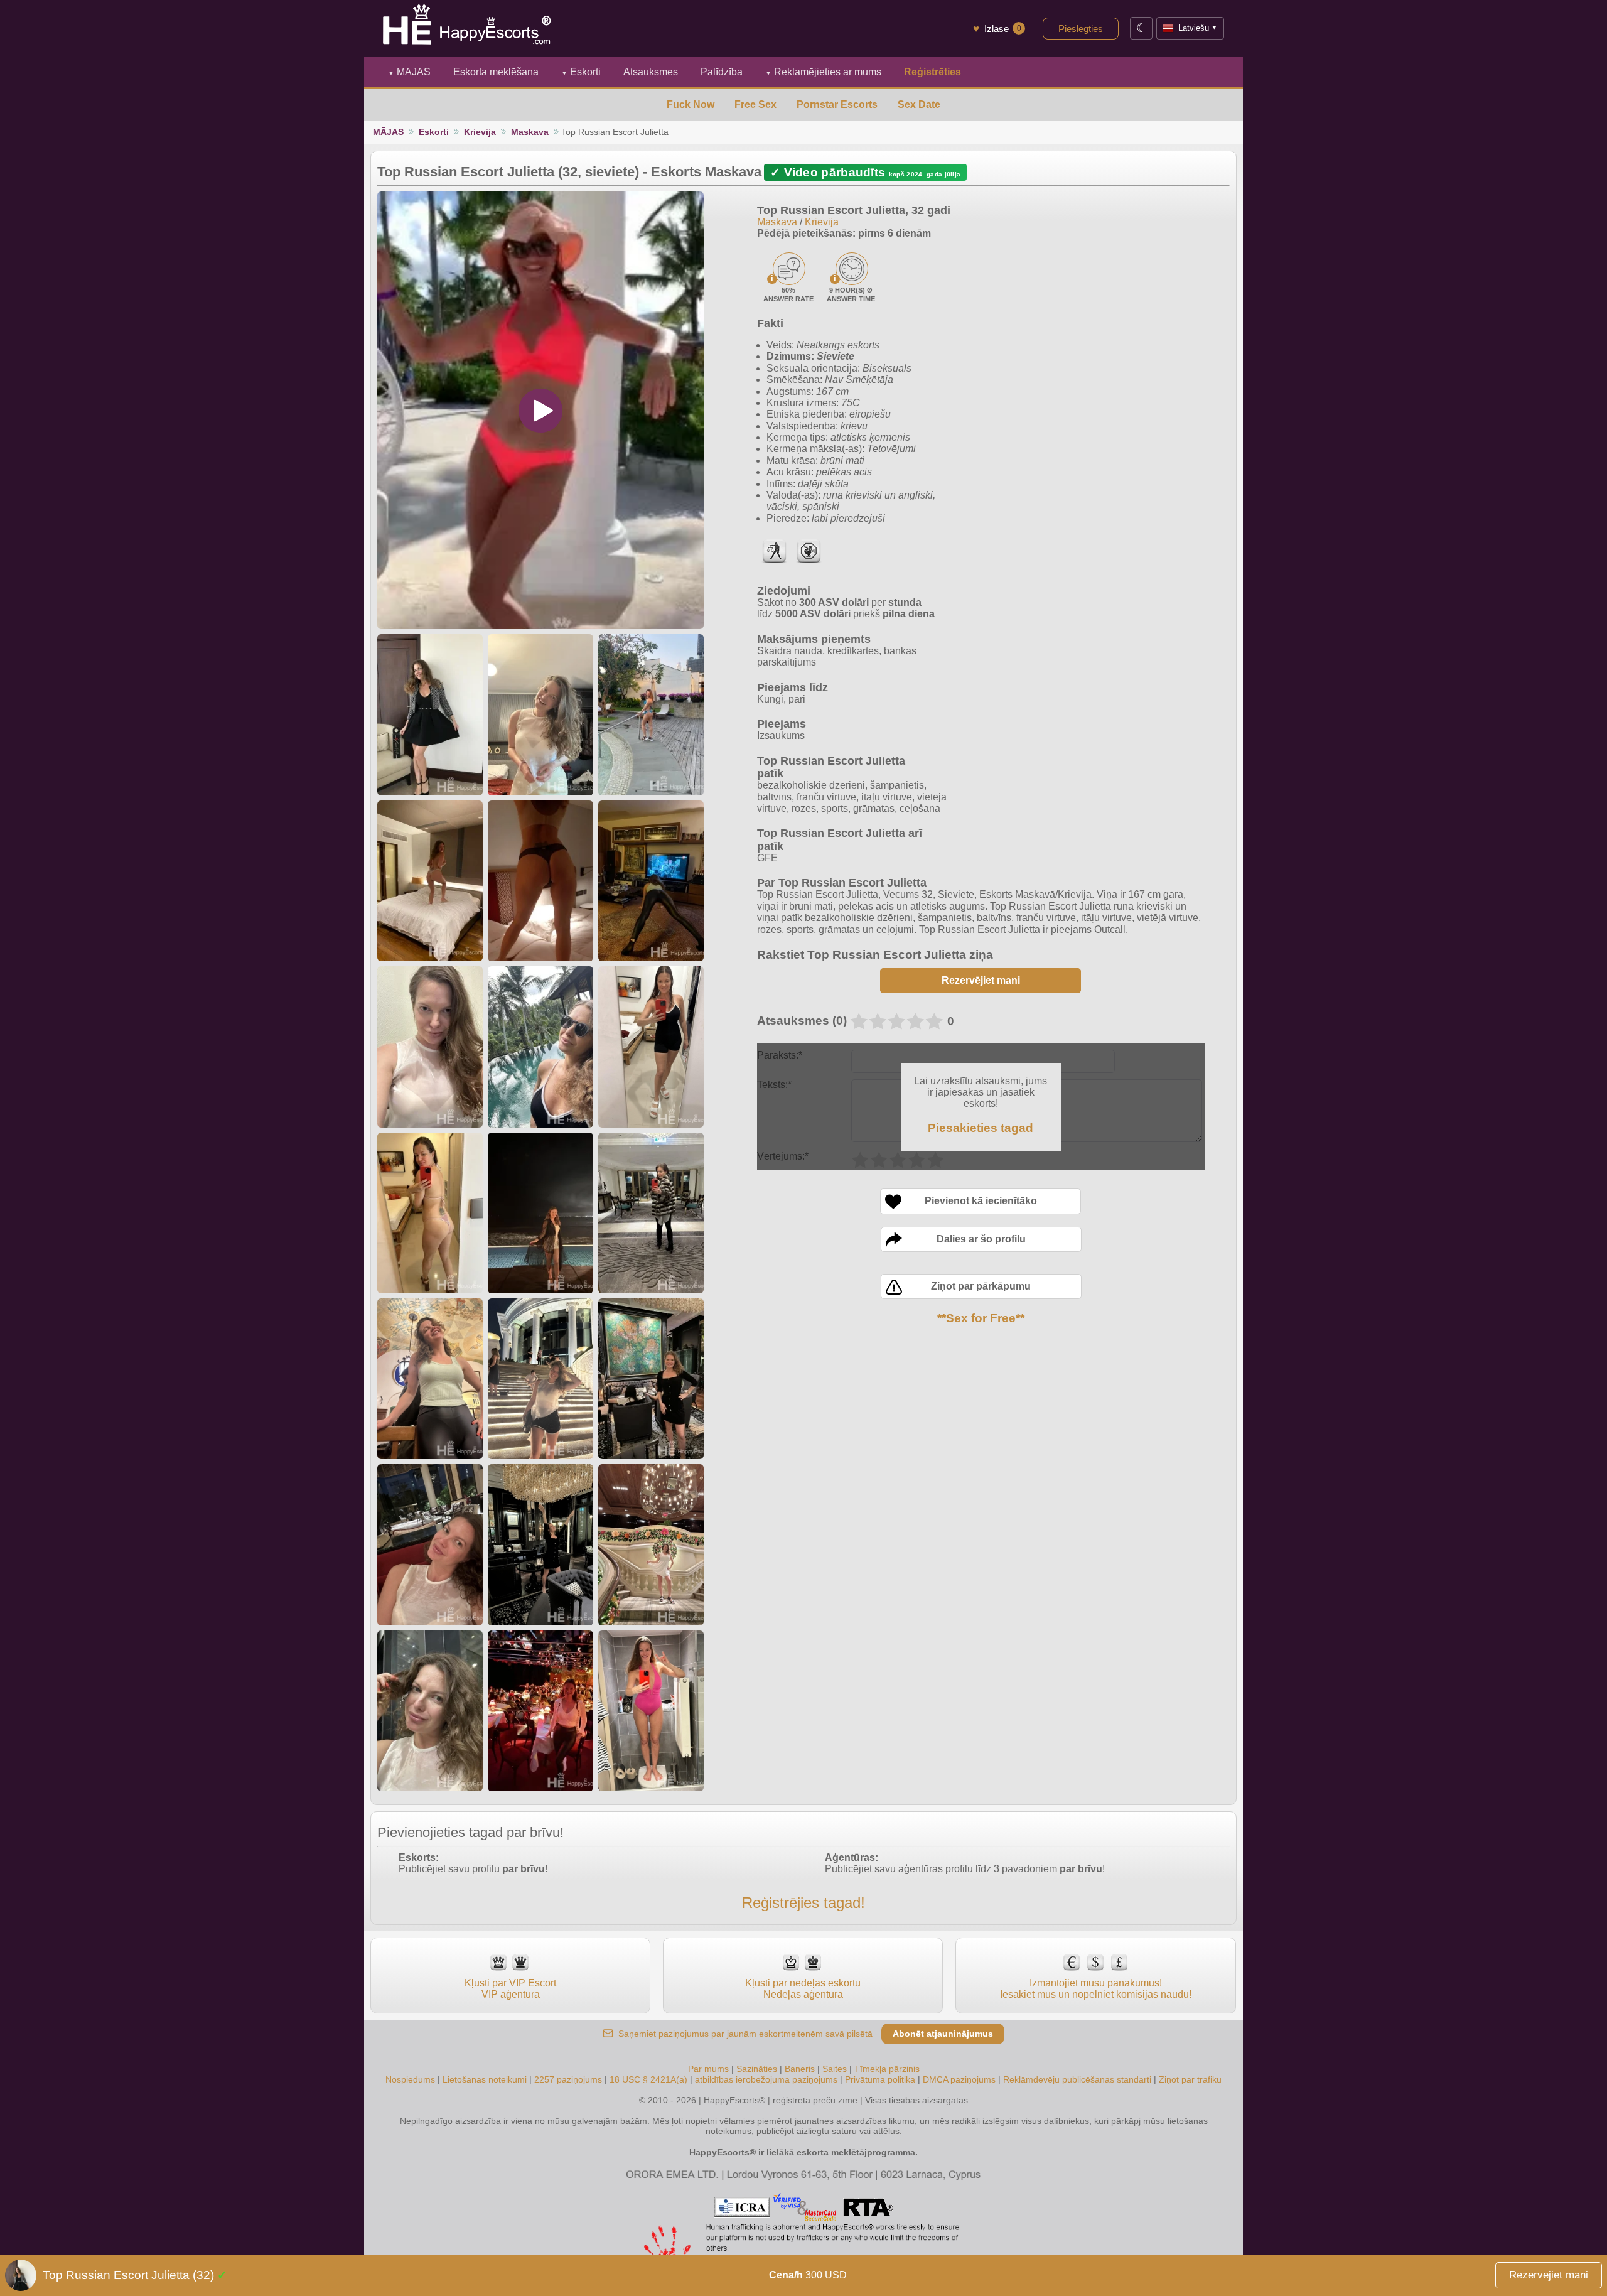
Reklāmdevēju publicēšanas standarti (1077, 2079)
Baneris (800, 2069)
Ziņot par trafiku (1190, 2079)
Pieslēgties (1081, 29)
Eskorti (581, 72)
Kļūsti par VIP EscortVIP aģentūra (510, 1989)
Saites (835, 2069)
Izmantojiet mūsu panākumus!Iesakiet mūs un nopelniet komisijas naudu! (1096, 1989)
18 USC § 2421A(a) (648, 2079)
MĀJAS (409, 72)
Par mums (708, 2069)
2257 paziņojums (568, 2079)
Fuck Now (691, 105)
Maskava (530, 132)
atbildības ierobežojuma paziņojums (766, 2079)
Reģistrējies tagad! (803, 1903)
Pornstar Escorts (837, 105)
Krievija (480, 132)
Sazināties (757, 2069)
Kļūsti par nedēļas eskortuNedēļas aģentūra (803, 1989)
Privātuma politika (880, 2079)
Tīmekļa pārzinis (887, 2069)
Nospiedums (410, 2079)
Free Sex (755, 105)
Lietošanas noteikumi (485, 2079)
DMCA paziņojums (959, 2079)
